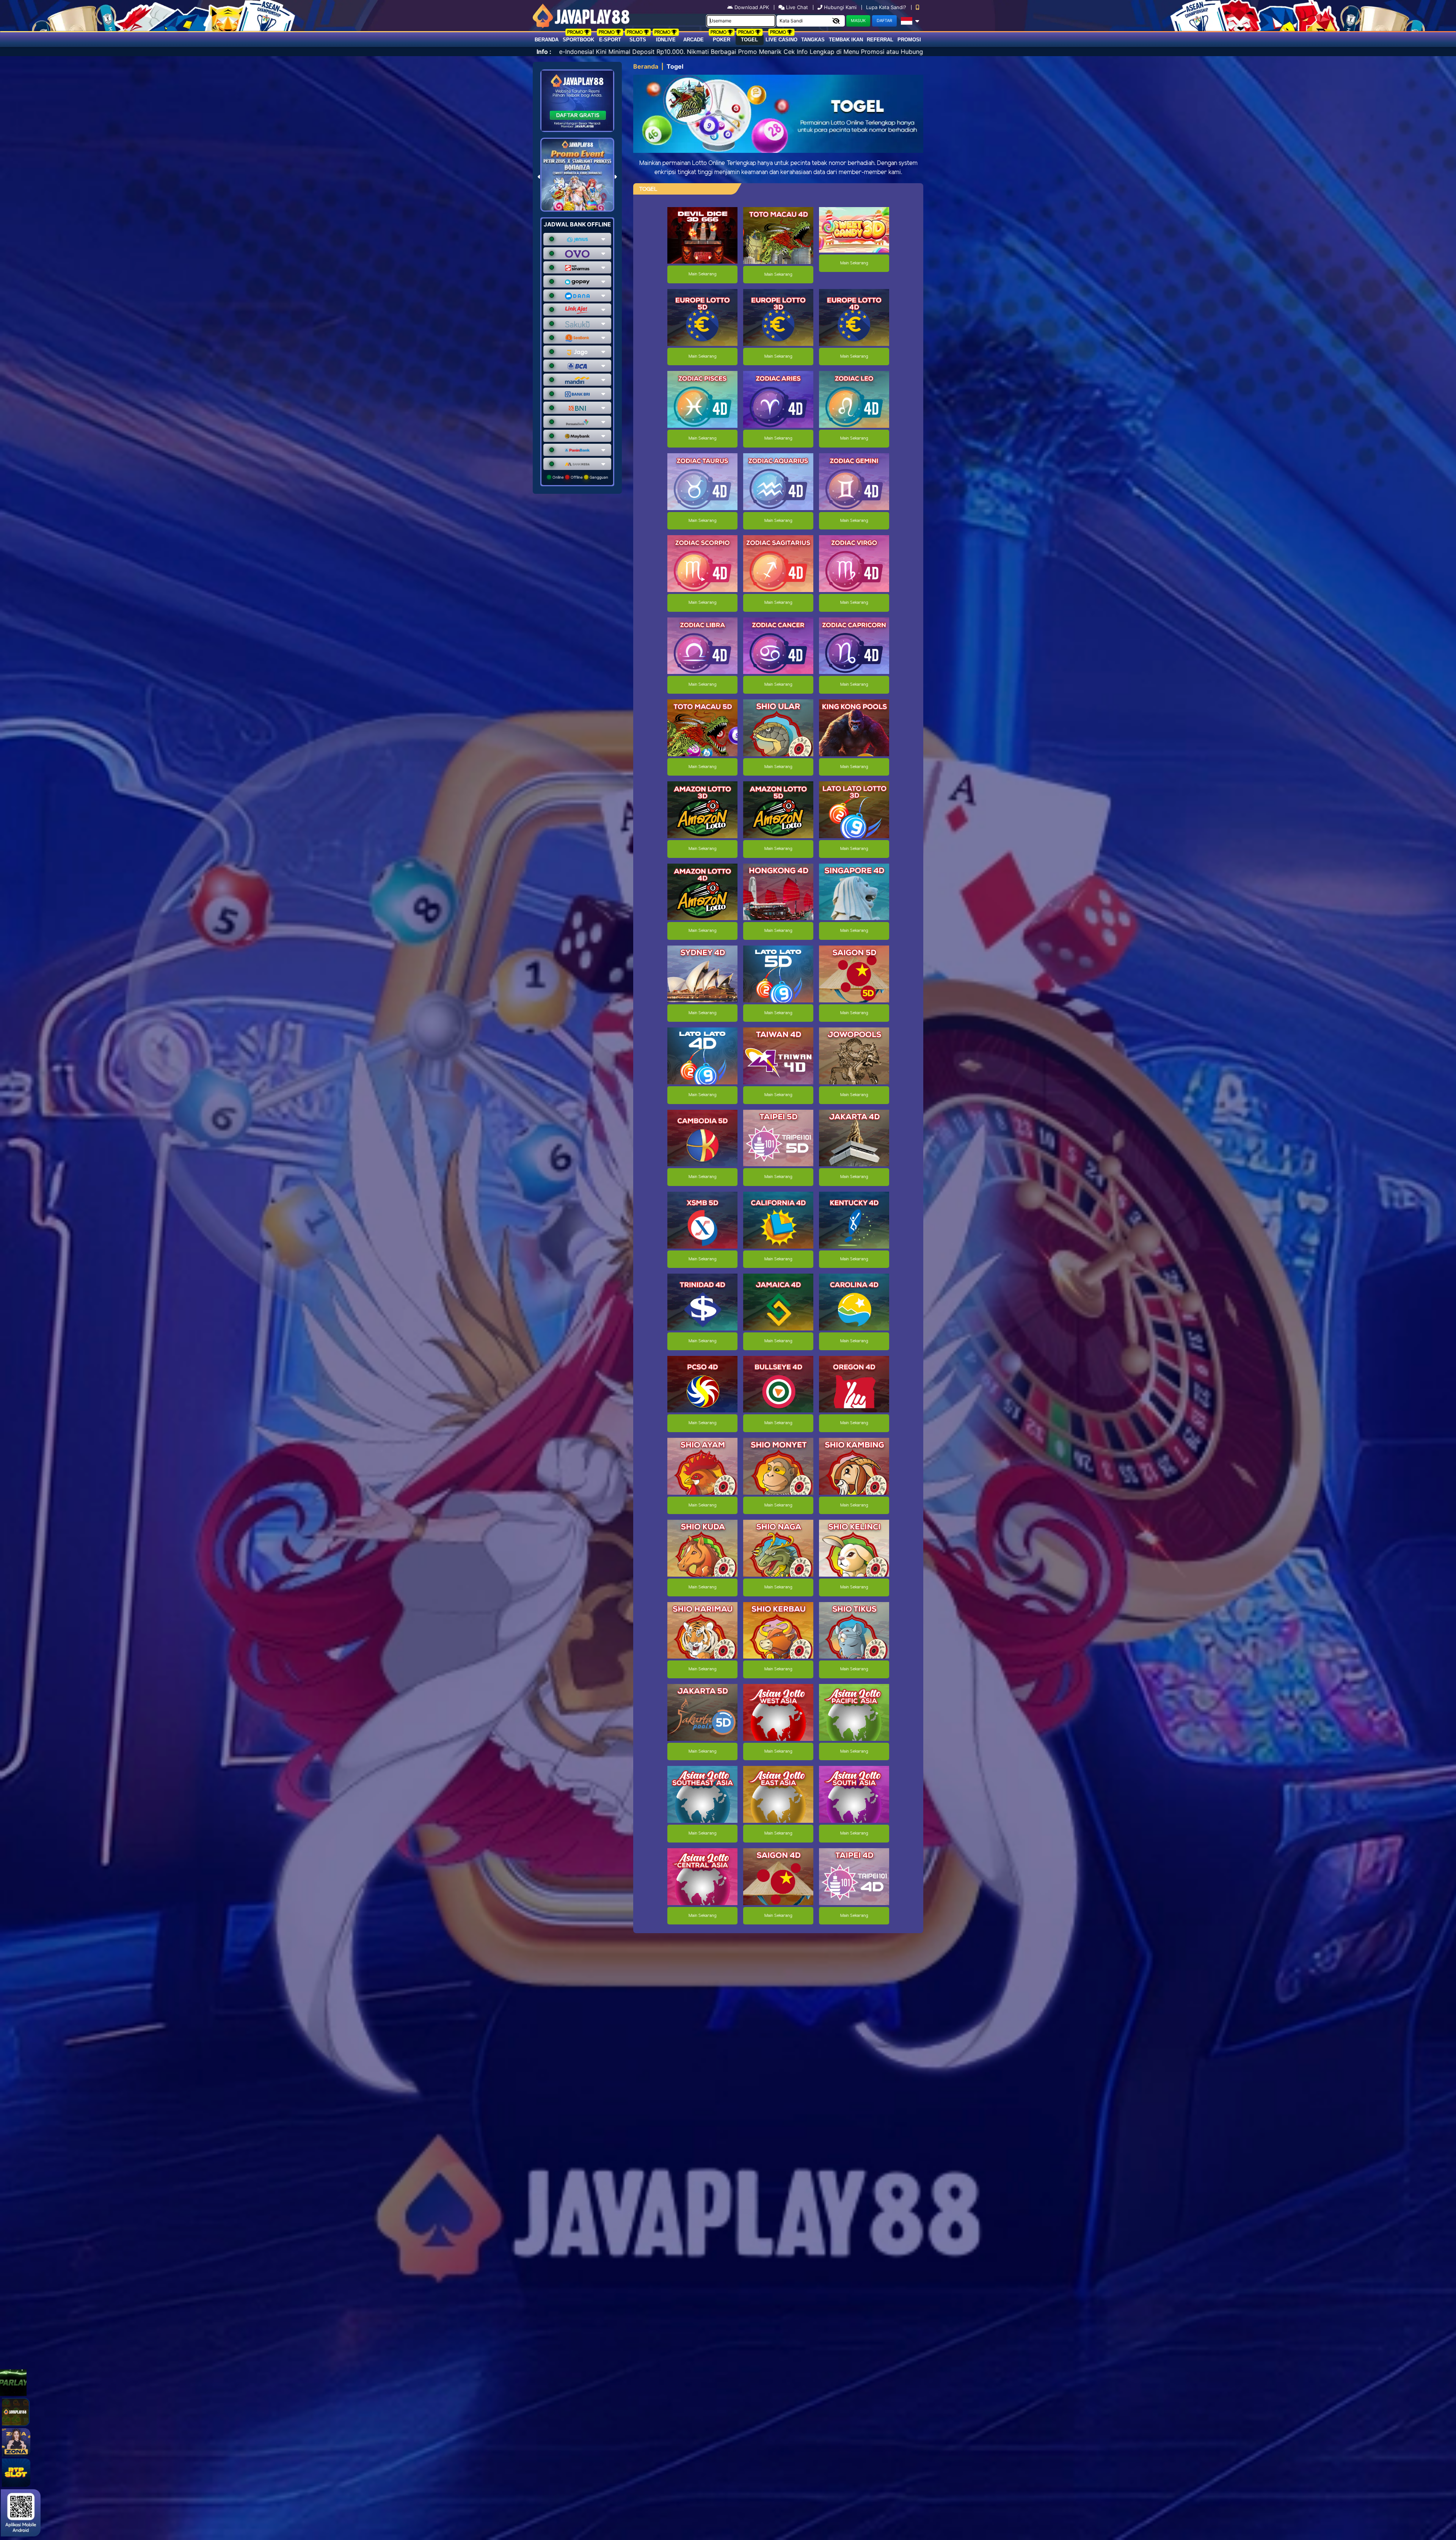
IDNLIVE (666, 40)
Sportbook (578, 40)
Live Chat (796, 7)
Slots (638, 40)
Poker (722, 40)
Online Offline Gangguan (580, 477)
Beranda (547, 40)
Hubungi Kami (840, 7)
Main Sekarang (702, 274)
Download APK (752, 7)
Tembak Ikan (846, 40)
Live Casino (781, 40)
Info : (544, 52)
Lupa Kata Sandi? (887, 7)
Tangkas (813, 40)
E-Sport (610, 40)
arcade (693, 40)
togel (749, 40)
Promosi (909, 40)
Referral (880, 40)
